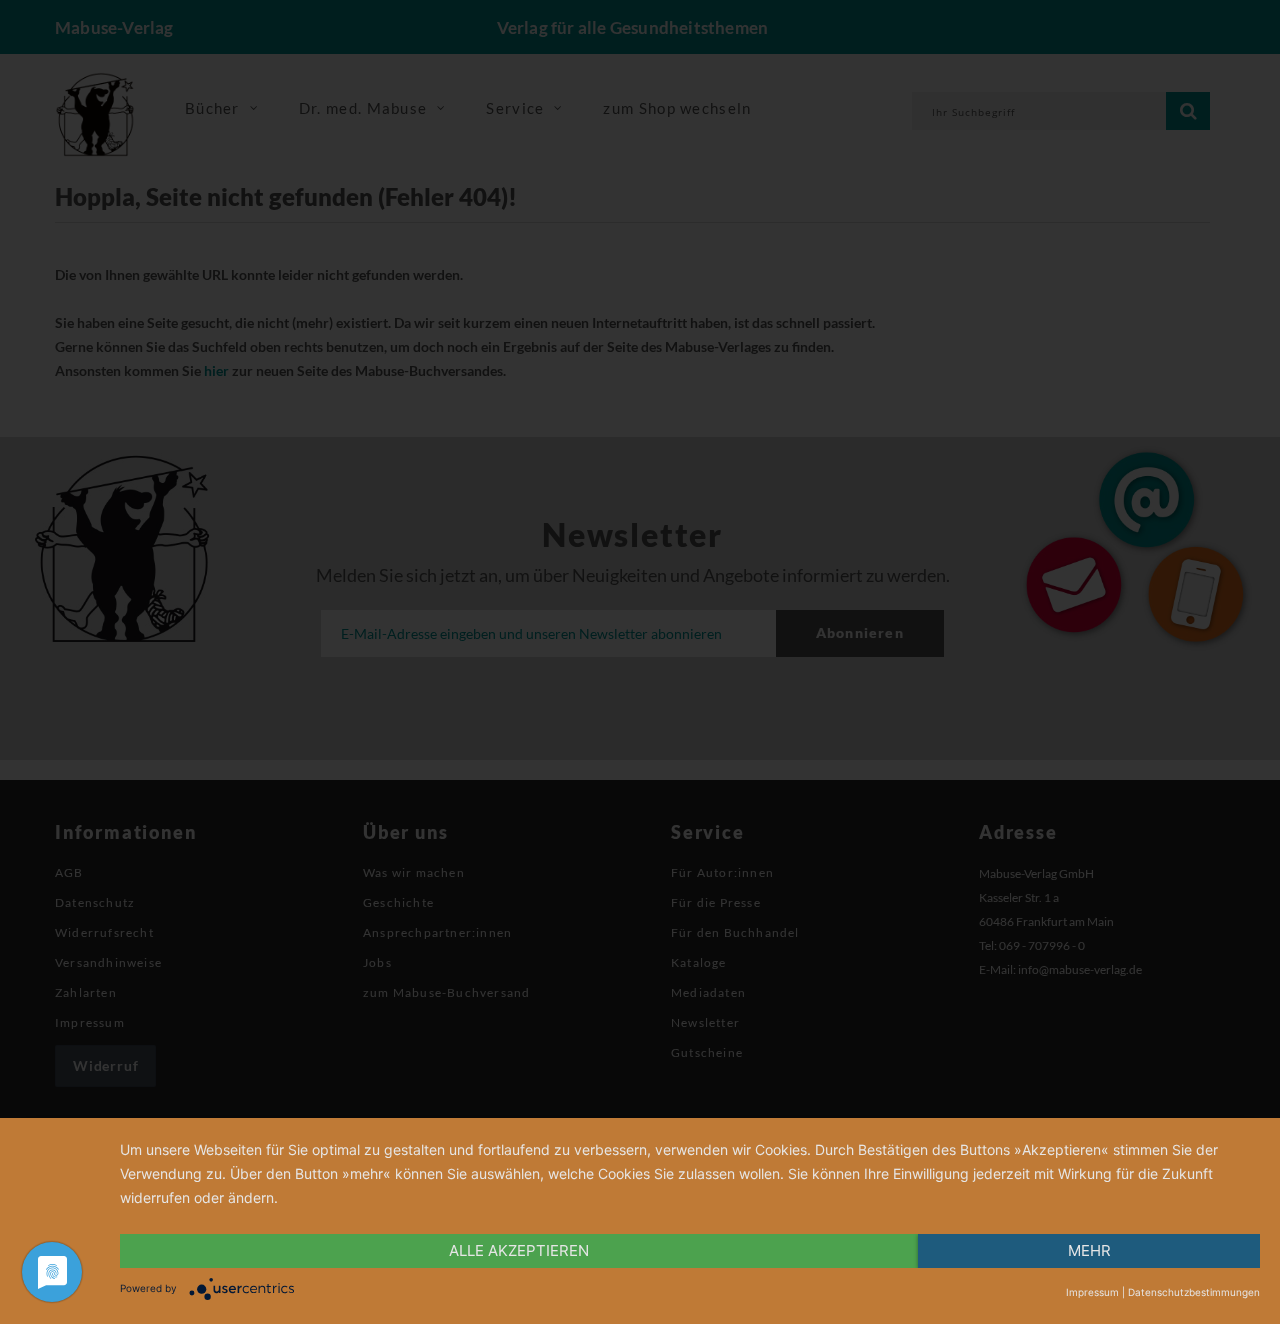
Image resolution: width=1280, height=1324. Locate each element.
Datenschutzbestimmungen (1194, 1292)
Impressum (1092, 1292)
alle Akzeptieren (519, 1250)
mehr (1089, 1250)
